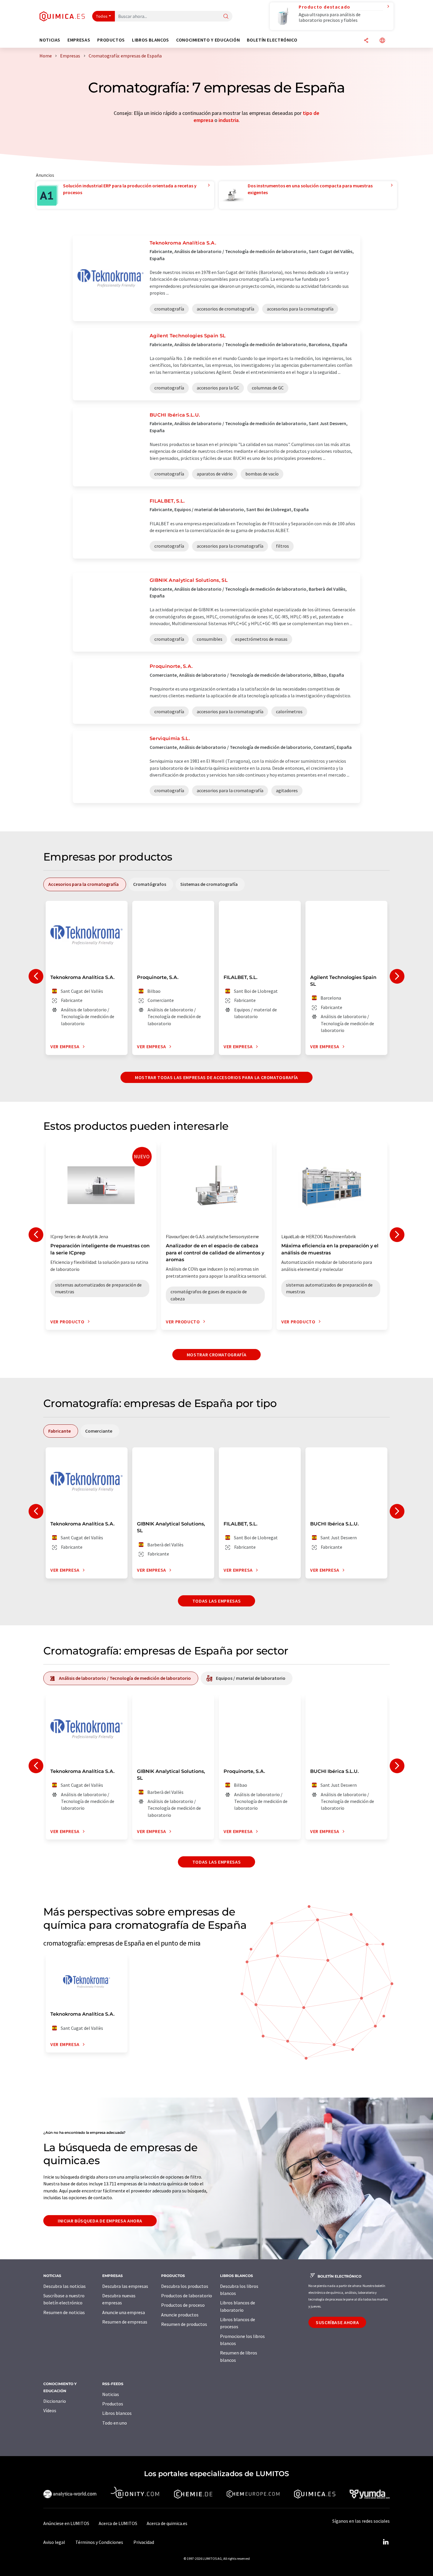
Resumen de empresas (125, 2322)
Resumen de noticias (64, 2312)
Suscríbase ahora (337, 2322)
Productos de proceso (183, 2305)
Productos (113, 2404)
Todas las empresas (217, 1601)
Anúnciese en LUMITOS (66, 2523)
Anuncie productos (180, 2315)
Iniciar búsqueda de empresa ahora (100, 2221)
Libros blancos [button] (151, 40)
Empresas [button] (79, 40)
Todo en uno (115, 2423)
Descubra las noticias (65, 2286)
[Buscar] (226, 17)
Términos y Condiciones (99, 2542)
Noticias (111, 2394)
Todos (102, 16)
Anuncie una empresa (124, 2312)
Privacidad (144, 2542)
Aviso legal (54, 2542)
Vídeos (50, 2410)
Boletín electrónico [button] (272, 40)
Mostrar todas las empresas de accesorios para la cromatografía (216, 1077)
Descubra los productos (185, 2286)
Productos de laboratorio (187, 2296)
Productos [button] (111, 40)
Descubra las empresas (125, 2286)
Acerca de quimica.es (167, 2523)
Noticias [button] (50, 40)
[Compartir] (366, 41)
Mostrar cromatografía (216, 1355)
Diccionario (55, 2401)
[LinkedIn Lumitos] (386, 2542)
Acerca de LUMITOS (118, 2523)
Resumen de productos (184, 2324)
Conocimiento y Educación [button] (208, 40)
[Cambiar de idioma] (382, 41)
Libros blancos (117, 2413)
